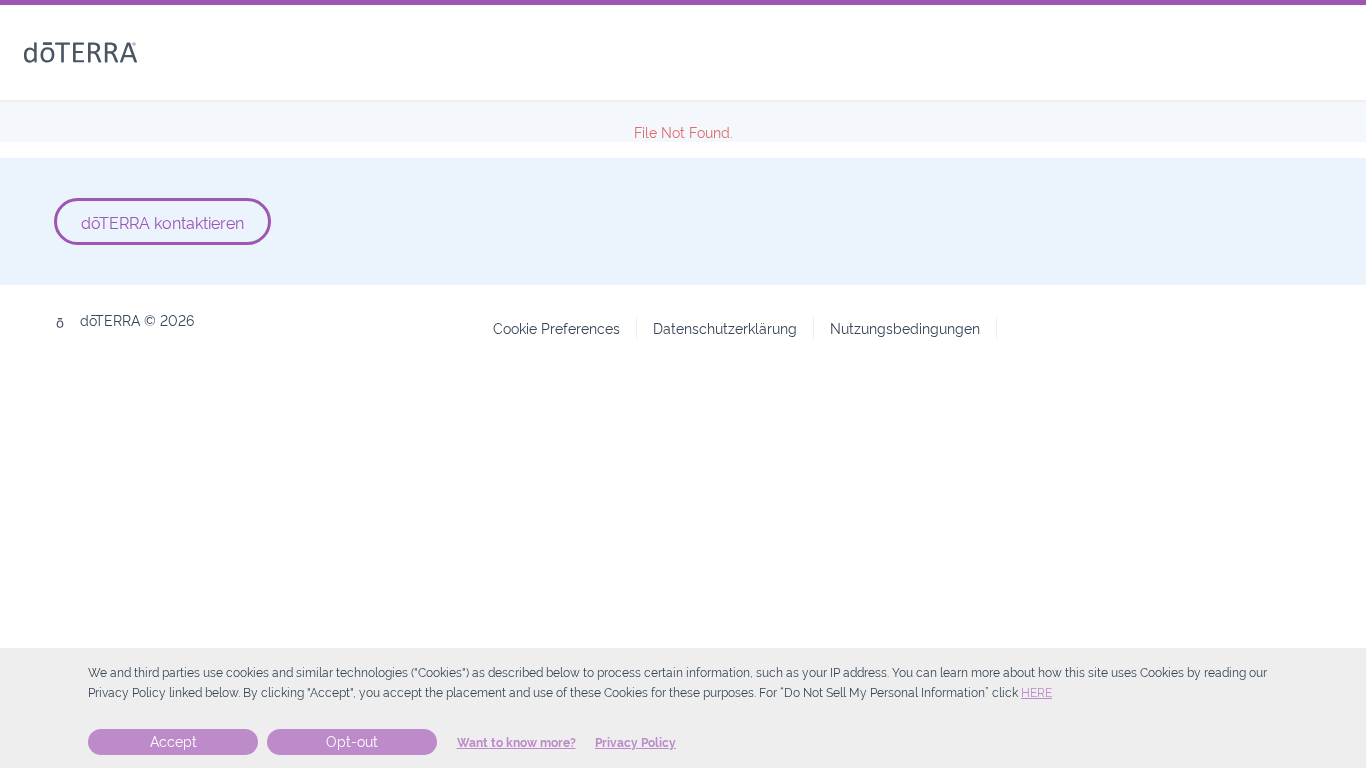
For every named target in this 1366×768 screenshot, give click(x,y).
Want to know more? (516, 743)
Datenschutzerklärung (725, 327)
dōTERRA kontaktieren (162, 222)
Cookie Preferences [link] (556, 327)
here (1036, 693)
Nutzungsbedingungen (905, 327)
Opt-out (352, 742)
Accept (173, 742)
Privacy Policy (635, 743)
